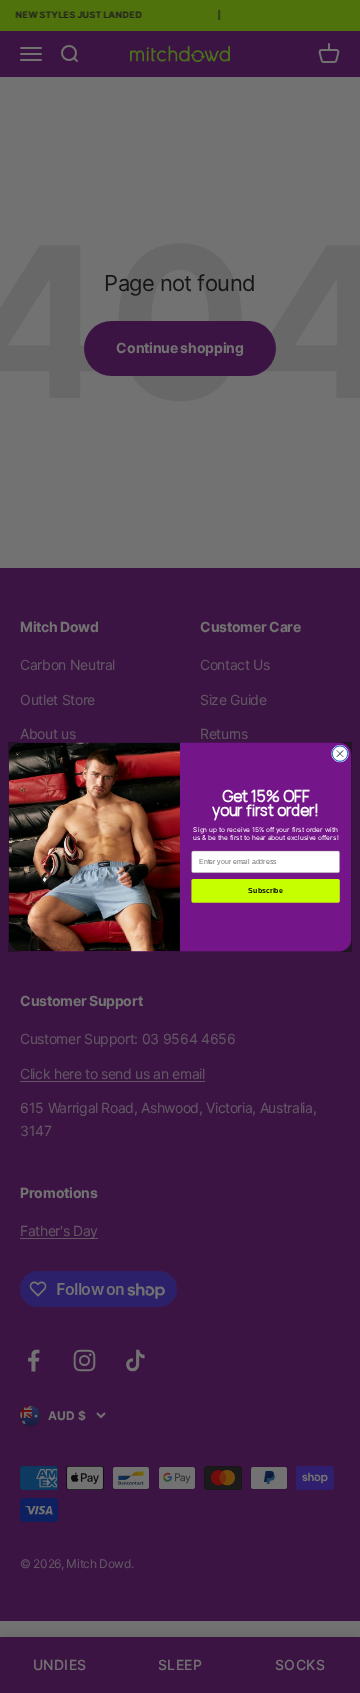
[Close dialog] (339, 753)
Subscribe (265, 889)
